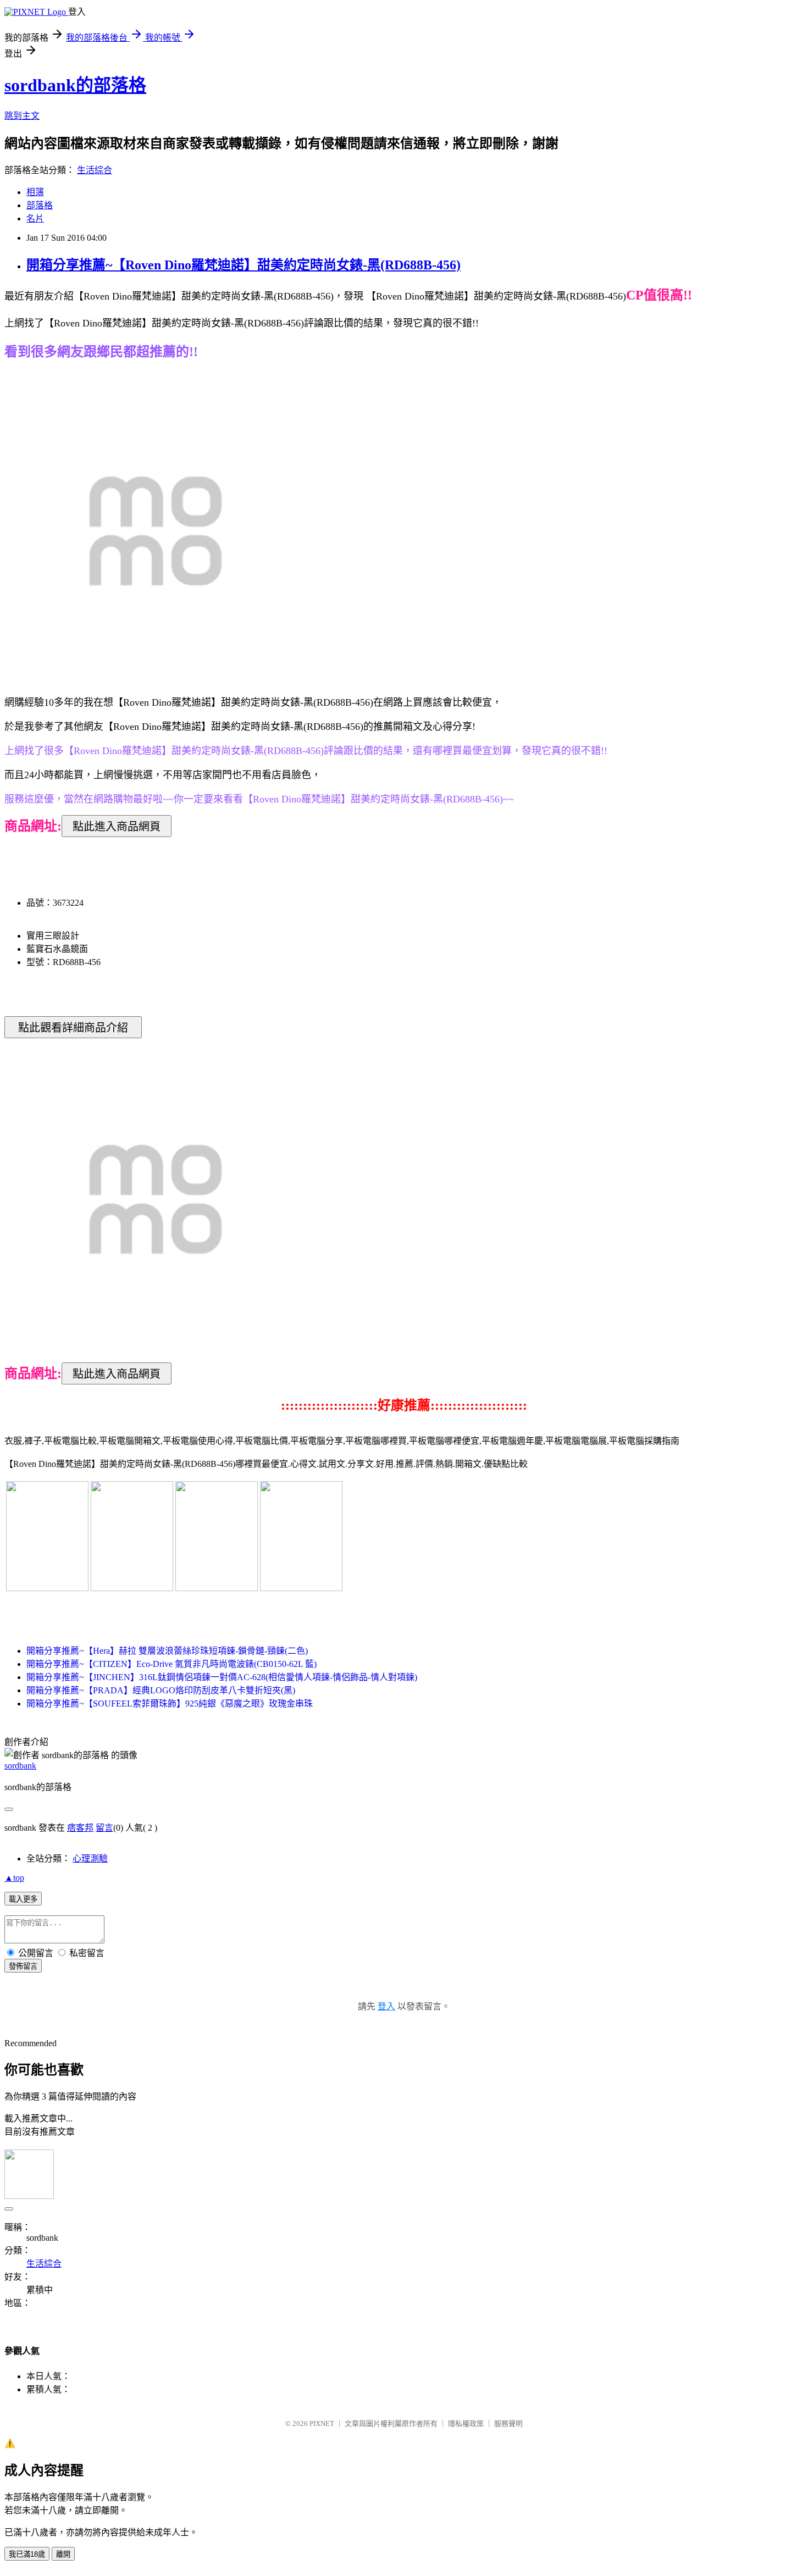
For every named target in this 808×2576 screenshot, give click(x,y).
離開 (63, 2554)
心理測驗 (90, 1858)
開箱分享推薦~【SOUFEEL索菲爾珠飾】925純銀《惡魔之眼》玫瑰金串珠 (170, 1704)
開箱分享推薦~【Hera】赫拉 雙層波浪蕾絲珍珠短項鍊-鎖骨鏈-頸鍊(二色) (167, 1651)
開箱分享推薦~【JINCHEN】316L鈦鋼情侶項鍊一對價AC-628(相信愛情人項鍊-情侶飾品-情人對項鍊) (222, 1677)
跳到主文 (22, 116)
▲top (14, 1878)
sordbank (20, 1766)
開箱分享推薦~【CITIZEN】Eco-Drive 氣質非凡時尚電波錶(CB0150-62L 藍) (171, 1664)
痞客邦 (80, 1828)
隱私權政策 (466, 2423)
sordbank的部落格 (75, 85)
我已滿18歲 (27, 2554)
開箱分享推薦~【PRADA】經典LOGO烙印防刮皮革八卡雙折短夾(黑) (161, 1690)
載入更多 (23, 1899)
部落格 (40, 205)
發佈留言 (23, 1966)
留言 (104, 1828)
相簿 (35, 192)
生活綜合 (95, 170)
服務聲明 (508, 2423)
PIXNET (322, 2423)
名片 (35, 218)
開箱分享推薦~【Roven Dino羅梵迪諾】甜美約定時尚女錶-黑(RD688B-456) (243, 265)
